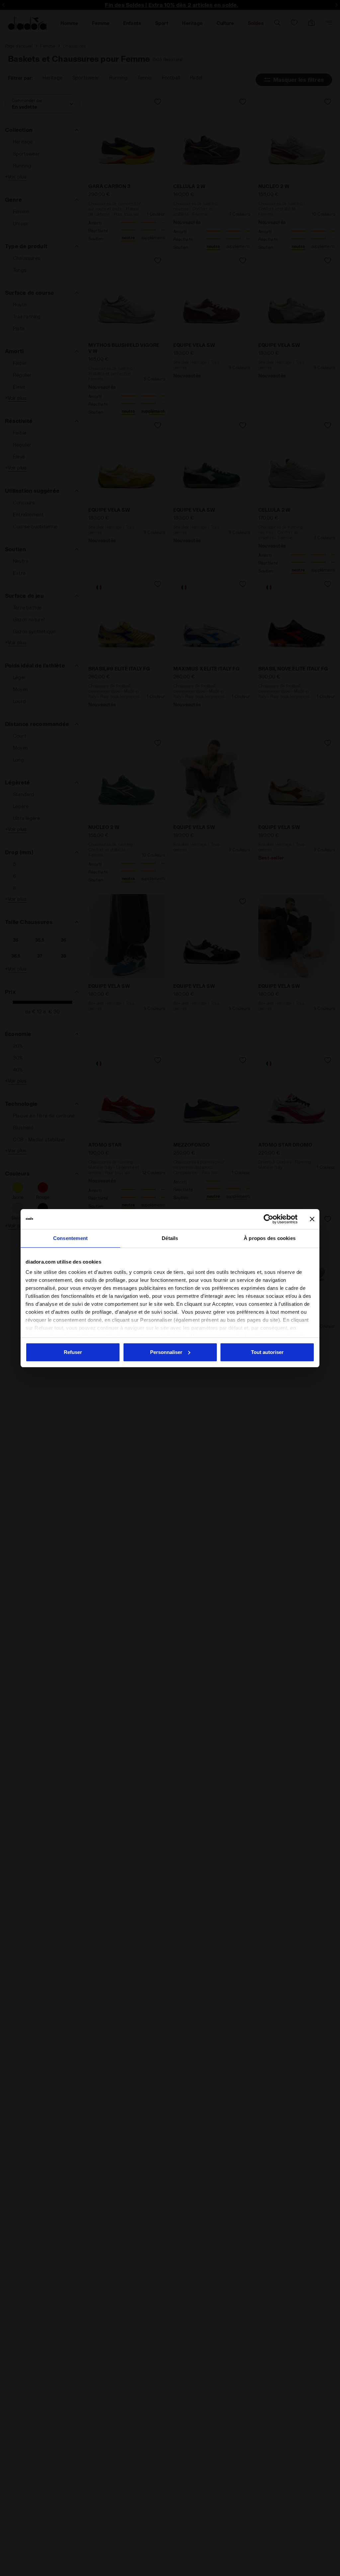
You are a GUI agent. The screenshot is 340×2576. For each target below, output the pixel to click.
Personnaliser (166, 1352)
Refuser (73, 1352)
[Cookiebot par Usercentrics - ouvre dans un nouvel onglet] (268, 1219)
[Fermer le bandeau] (312, 1219)
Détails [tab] (170, 1238)
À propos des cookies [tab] (270, 1238)
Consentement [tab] (70, 1238)
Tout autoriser (267, 1352)
